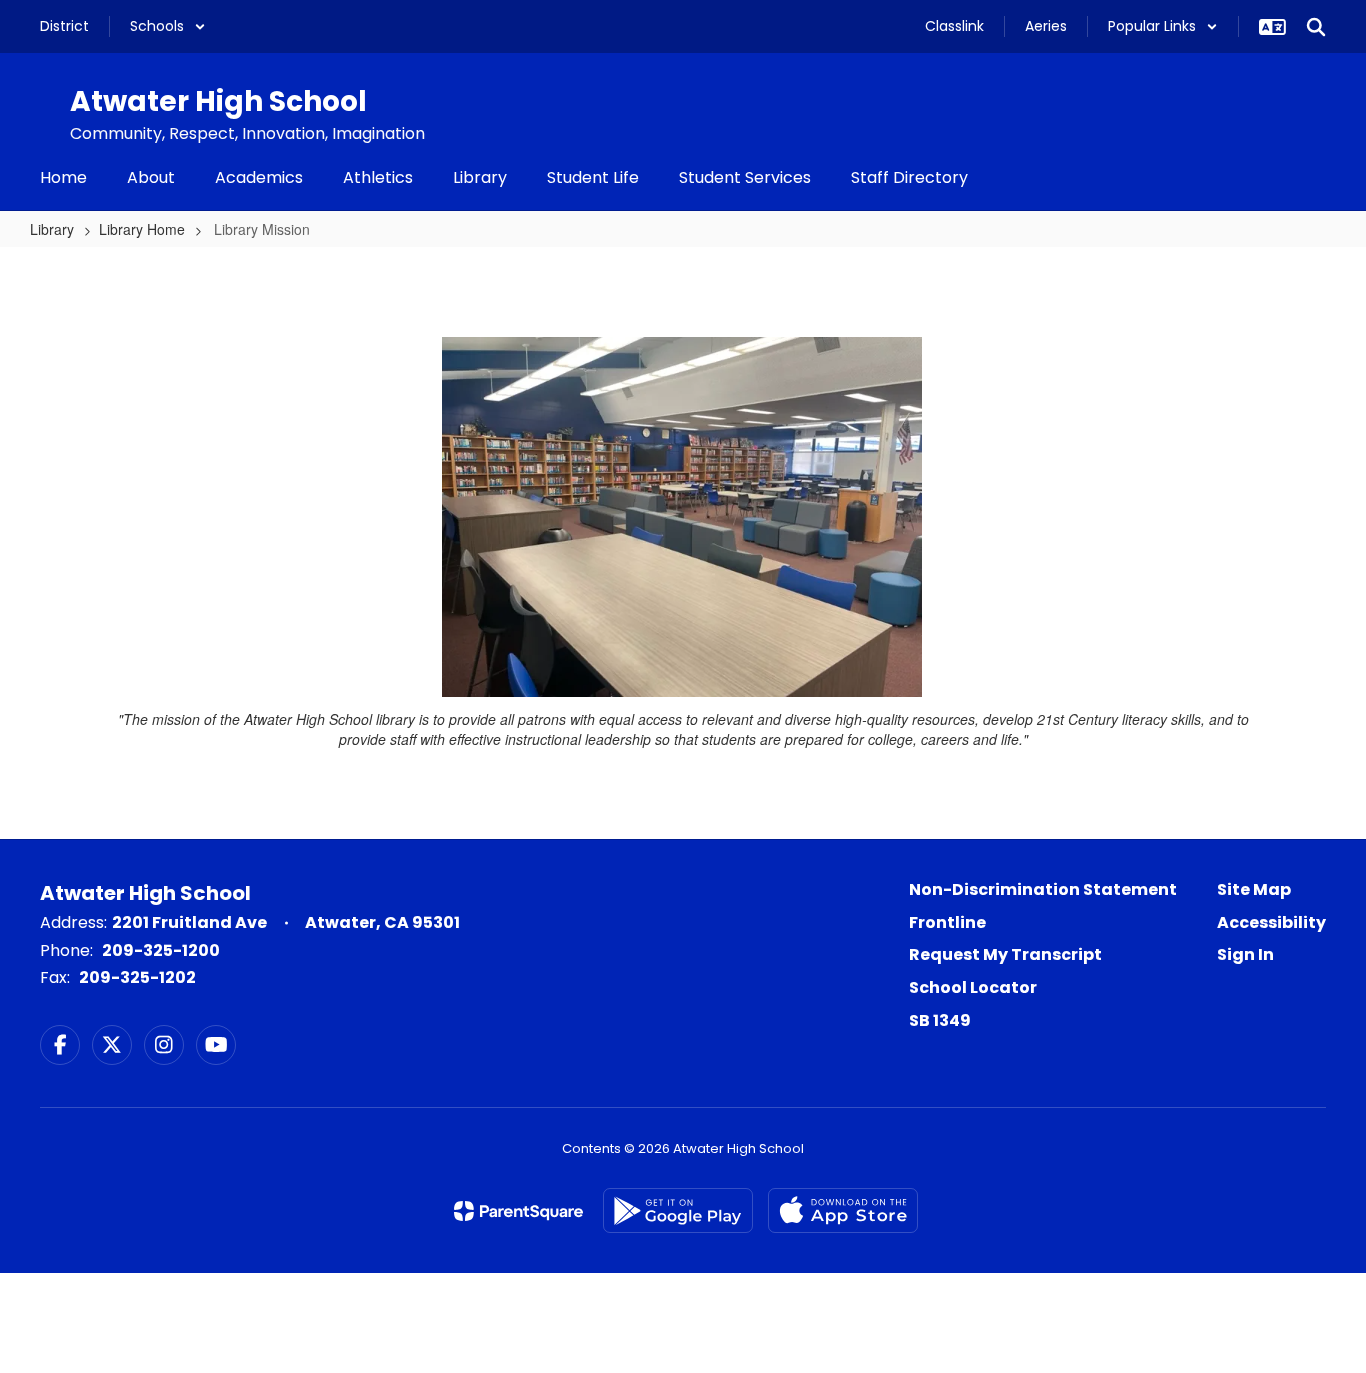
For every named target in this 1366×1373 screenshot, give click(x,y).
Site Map (1254, 889)
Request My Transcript (1005, 954)
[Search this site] (1316, 27)
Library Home (142, 229)
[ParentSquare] (518, 1211)
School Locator (973, 987)
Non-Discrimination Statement (1043, 889)
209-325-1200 (161, 950)
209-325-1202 (137, 977)
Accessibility (1271, 922)
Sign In (1245, 954)
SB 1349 (940, 1020)
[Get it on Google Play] (678, 1210)
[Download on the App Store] (843, 1210)
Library (52, 229)
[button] (168, 26)
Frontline (947, 922)
